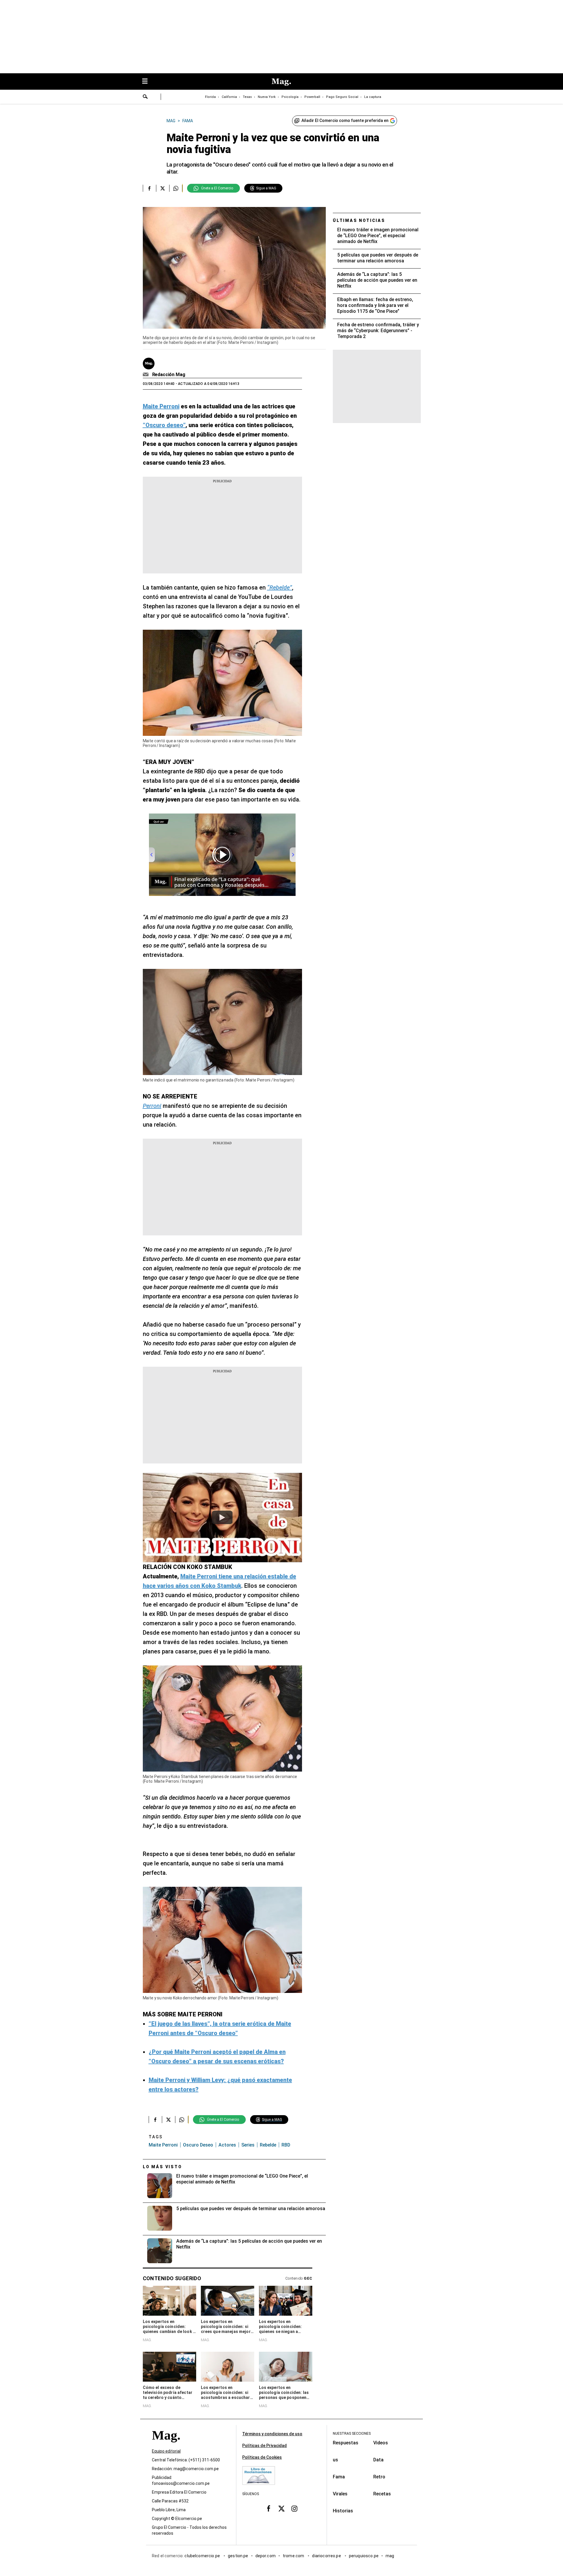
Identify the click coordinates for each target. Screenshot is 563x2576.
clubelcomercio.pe (203, 2556)
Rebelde (268, 2145)
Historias (343, 2511)
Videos (381, 2443)
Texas (247, 97)
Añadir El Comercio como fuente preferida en (345, 120)
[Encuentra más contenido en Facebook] (149, 188)
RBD (286, 2145)
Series (248, 2145)
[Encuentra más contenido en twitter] (163, 188)
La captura (373, 97)
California (229, 97)
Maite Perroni (163, 2145)
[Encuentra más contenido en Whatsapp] (176, 188)
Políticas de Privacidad (264, 2446)
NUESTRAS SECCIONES (352, 2434)
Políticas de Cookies (262, 2457)
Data (378, 2460)
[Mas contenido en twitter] (281, 2509)
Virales (340, 2494)
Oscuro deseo (198, 2145)
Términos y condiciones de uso (272, 2434)
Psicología (290, 97)
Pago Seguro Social (342, 97)
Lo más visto (162, 2167)
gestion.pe (238, 2556)
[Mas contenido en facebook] (269, 2509)
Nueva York (267, 97)
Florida (210, 97)
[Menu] (148, 82)
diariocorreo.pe (327, 2556)
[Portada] (166, 2446)
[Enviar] (145, 97)
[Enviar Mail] (146, 375)
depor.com (266, 2556)
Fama (339, 2477)
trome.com (294, 2556)
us (335, 2460)
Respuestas (346, 2443)
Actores (227, 2145)
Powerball (312, 97)
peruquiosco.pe (364, 2556)
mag (390, 2556)
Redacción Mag (169, 375)
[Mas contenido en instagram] (294, 2509)
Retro (379, 2477)
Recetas (382, 2494)
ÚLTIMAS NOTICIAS (359, 220)
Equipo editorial (166, 2451)
